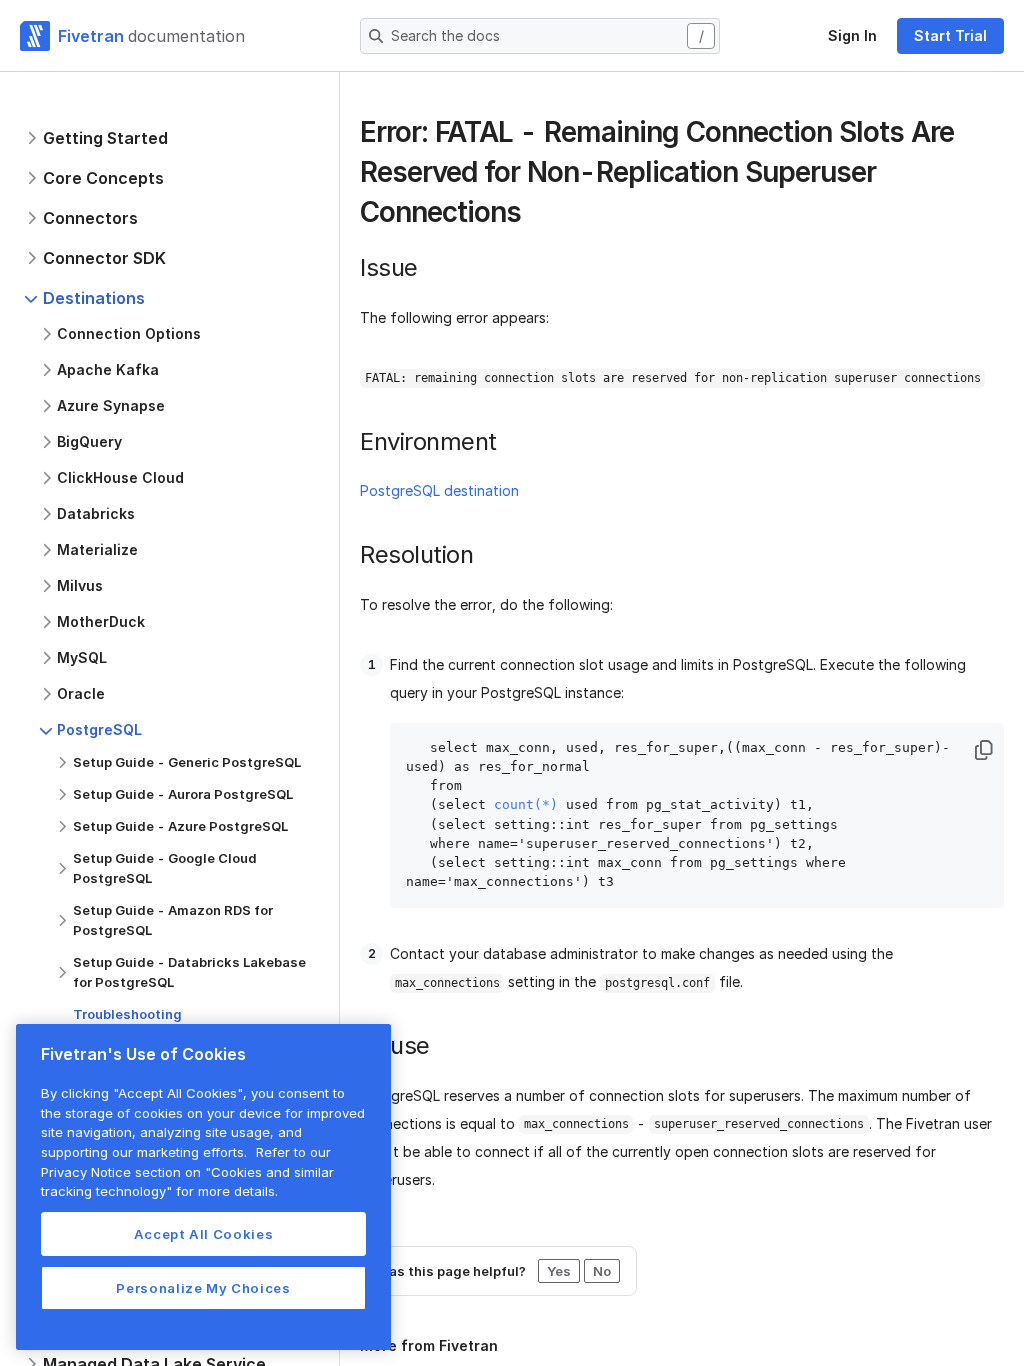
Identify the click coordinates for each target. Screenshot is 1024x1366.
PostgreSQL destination (439, 490)
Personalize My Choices (203, 1288)
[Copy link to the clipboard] (537, 214)
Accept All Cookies (204, 1234)
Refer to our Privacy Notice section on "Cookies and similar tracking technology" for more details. (187, 1171)
